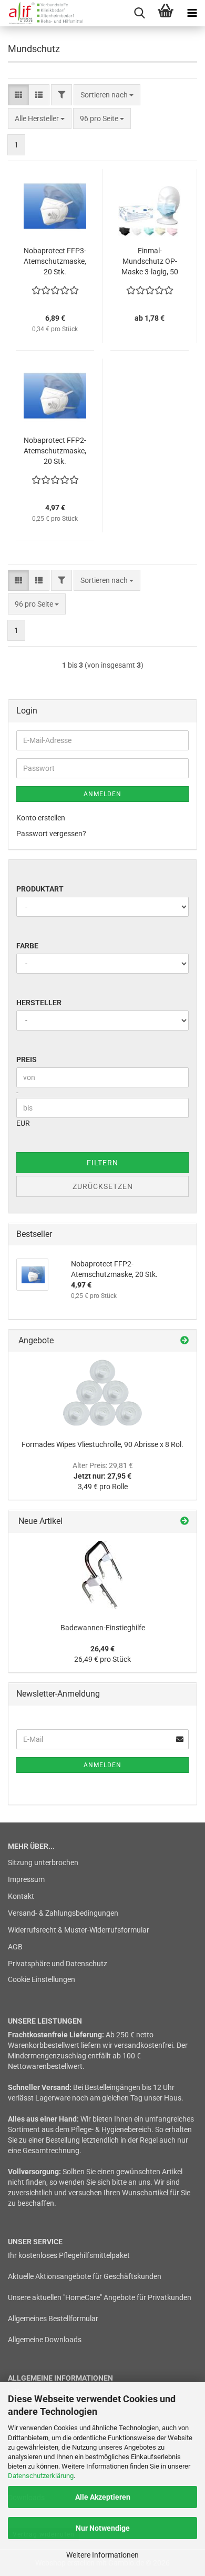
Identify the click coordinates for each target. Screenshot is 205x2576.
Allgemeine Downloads (45, 2340)
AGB (15, 1947)
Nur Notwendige (103, 2528)
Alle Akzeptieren (103, 2497)
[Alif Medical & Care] (42, 13)
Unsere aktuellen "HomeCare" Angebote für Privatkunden (100, 2297)
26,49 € (102, 1649)
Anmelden (102, 794)
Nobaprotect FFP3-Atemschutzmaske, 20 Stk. (55, 261)
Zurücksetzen (103, 1186)
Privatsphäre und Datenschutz (58, 1964)
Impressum (26, 1879)
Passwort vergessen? (51, 834)
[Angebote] (184, 1341)
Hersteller (39, 1003)
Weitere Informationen (102, 2555)
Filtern (102, 1163)
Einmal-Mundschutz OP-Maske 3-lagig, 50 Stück (150, 262)
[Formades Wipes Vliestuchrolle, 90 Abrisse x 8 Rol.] (102, 1393)
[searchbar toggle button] (139, 13)
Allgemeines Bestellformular (53, 2319)
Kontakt (21, 1896)
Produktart (40, 889)
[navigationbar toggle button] (192, 13)
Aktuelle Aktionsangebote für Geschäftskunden (85, 2276)
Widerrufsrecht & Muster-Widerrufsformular (79, 1930)
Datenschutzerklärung (41, 2476)
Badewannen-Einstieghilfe (103, 1628)
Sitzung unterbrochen (43, 1862)
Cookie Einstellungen (42, 1979)
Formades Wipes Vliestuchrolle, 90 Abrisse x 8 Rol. (102, 1444)
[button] (18, 95)
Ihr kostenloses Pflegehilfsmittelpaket (69, 2255)
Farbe (27, 946)
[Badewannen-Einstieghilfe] (102, 1575)
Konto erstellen (41, 818)
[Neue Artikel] (184, 1522)
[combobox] (107, 95)
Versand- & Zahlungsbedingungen (63, 1913)
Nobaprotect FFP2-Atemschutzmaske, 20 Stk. (55, 451)
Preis (27, 1059)
